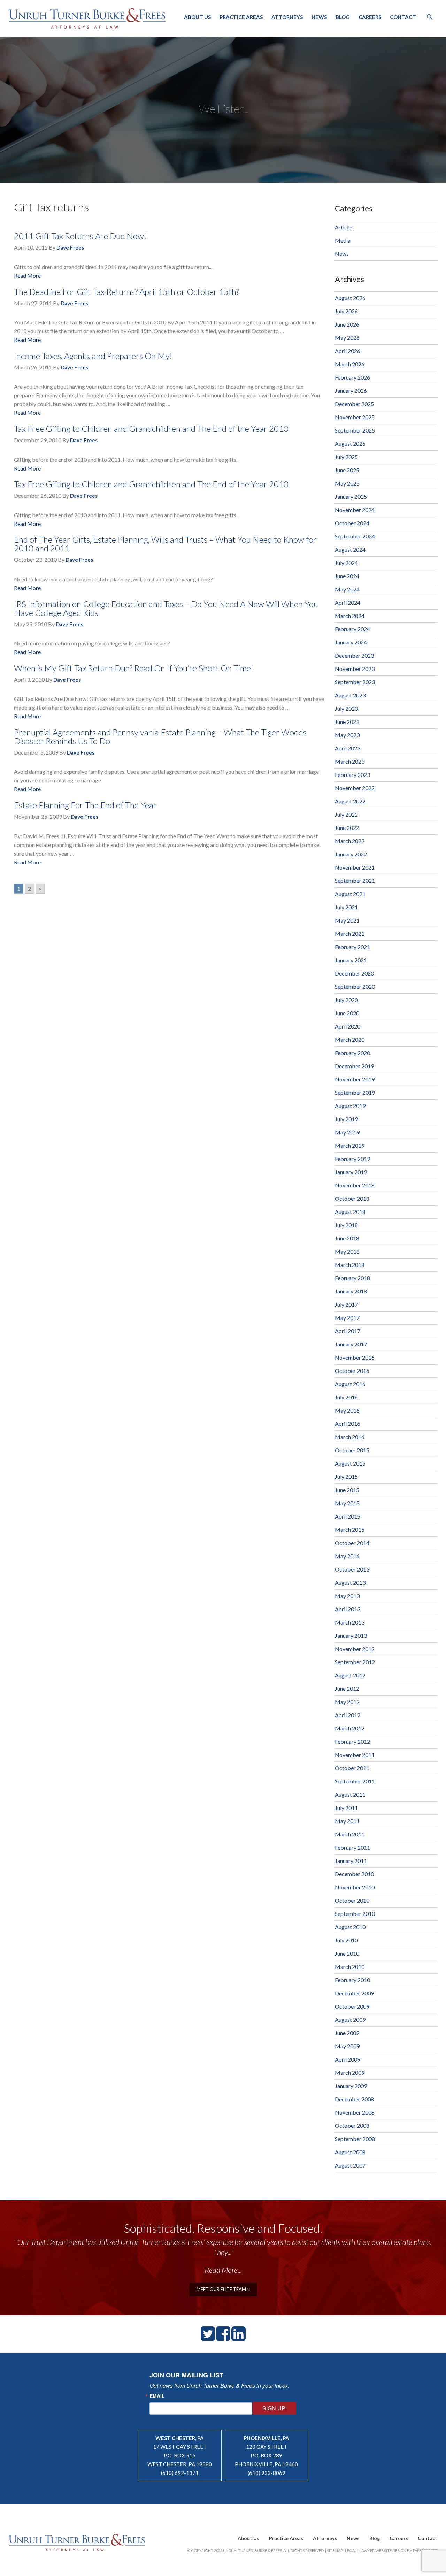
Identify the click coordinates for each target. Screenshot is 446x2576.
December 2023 (354, 655)
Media (343, 240)
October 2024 (352, 523)
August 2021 (350, 894)
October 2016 (352, 1371)
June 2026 (347, 324)
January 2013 (351, 1635)
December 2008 (354, 2099)
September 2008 (355, 2139)
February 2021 (352, 947)
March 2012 (350, 1728)
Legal (351, 2550)
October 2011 (352, 1768)
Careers (370, 17)
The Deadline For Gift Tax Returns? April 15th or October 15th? (126, 292)
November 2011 (355, 1755)
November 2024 (355, 510)
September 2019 (355, 1092)
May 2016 (347, 1410)
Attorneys (287, 17)
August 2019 (350, 1106)
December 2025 (354, 404)
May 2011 (347, 1821)
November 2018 (355, 1185)
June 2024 (347, 576)
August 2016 (350, 1384)
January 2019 (351, 1172)
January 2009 (351, 2086)
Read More (27, 276)
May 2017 (347, 1318)
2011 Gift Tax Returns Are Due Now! (80, 236)
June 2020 (347, 1013)
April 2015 (348, 1516)
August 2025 (350, 444)
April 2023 (348, 748)
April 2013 (348, 1609)
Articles (344, 227)
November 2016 (355, 1357)
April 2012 (348, 1715)
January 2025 (351, 496)
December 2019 (354, 1066)
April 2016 (348, 1424)
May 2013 (347, 1596)
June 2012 (347, 1688)
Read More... (223, 2270)
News (319, 17)
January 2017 (351, 1344)
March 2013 (350, 1622)
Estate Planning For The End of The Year (85, 805)
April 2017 (348, 1331)
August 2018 (350, 1212)
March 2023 (350, 761)
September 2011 (355, 1781)
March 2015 (350, 1530)
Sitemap (335, 2550)
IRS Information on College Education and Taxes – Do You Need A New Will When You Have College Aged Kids (166, 608)
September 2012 (355, 1662)
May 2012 (347, 1702)
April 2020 (348, 1026)
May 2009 (347, 2046)
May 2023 (347, 735)
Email (157, 2396)
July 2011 (346, 1808)
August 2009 (350, 2020)
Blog (343, 17)
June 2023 (347, 722)
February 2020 (352, 1053)
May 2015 (347, 1503)
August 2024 (350, 549)
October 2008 (352, 2126)
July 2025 (346, 457)
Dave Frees (70, 247)
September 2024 (355, 536)
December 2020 (354, 973)
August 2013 (350, 1583)
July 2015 (346, 1477)
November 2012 (355, 1649)
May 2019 (347, 1132)
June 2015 (347, 1490)
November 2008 (355, 2112)
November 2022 (355, 788)
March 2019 (350, 1145)
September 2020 (355, 987)
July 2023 (346, 708)
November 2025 (355, 417)
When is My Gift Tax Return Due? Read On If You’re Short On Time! (134, 668)
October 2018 (352, 1198)
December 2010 (354, 1874)
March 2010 (350, 1967)
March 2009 (350, 2073)
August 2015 (350, 1463)
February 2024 (352, 629)
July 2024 (346, 563)
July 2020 (346, 1000)
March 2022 (350, 841)
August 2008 (350, 2152)
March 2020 (350, 1039)
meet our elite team (222, 2289)
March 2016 (350, 1437)
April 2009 (348, 2059)
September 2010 (355, 1914)
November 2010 (355, 1887)
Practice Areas (241, 17)
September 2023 (355, 682)
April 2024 (348, 602)
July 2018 (346, 1225)
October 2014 (352, 1543)
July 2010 (346, 1940)
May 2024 (347, 589)
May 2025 (347, 483)
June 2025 (347, 470)
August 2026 (350, 298)
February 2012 (352, 1741)
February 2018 (352, 1278)
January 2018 (351, 1291)
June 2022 (347, 828)
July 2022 (346, 814)
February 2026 (352, 377)
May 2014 (347, 1556)
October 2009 (352, 2006)
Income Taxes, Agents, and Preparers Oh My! (93, 356)
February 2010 (352, 1980)
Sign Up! (275, 2408)
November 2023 (355, 669)
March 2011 (350, 1834)
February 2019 (352, 1159)
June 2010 (347, 1953)
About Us (197, 17)
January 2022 (351, 854)
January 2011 (351, 1861)
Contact (403, 17)
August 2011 (350, 1794)
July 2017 (346, 1304)
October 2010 (352, 1900)
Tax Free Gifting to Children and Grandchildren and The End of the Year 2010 (151, 429)
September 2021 (355, 881)
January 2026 (351, 391)
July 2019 (346, 1119)
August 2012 (350, 1675)
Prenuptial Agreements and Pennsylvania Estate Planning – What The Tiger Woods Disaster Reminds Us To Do (160, 736)
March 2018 (350, 1265)
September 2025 (355, 430)
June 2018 (347, 1238)
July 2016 (346, 1397)
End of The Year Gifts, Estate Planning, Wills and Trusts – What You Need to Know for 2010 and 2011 (165, 544)
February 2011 (352, 1847)
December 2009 (354, 1993)
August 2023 (350, 695)
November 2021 (355, 867)
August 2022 (350, 801)
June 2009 (347, 2033)
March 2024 (350, 616)
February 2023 (352, 775)
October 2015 (352, 1450)
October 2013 (352, 1569)
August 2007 (350, 2165)
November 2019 (355, 1079)
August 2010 (350, 1927)
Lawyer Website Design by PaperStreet (398, 2550)
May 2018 (347, 1251)
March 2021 (350, 934)
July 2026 (346, 311)
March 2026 (350, 364)
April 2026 (348, 351)
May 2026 (347, 338)
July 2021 (346, 907)
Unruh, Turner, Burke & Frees (87, 18)
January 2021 (351, 960)
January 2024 (351, 642)
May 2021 (347, 920)
